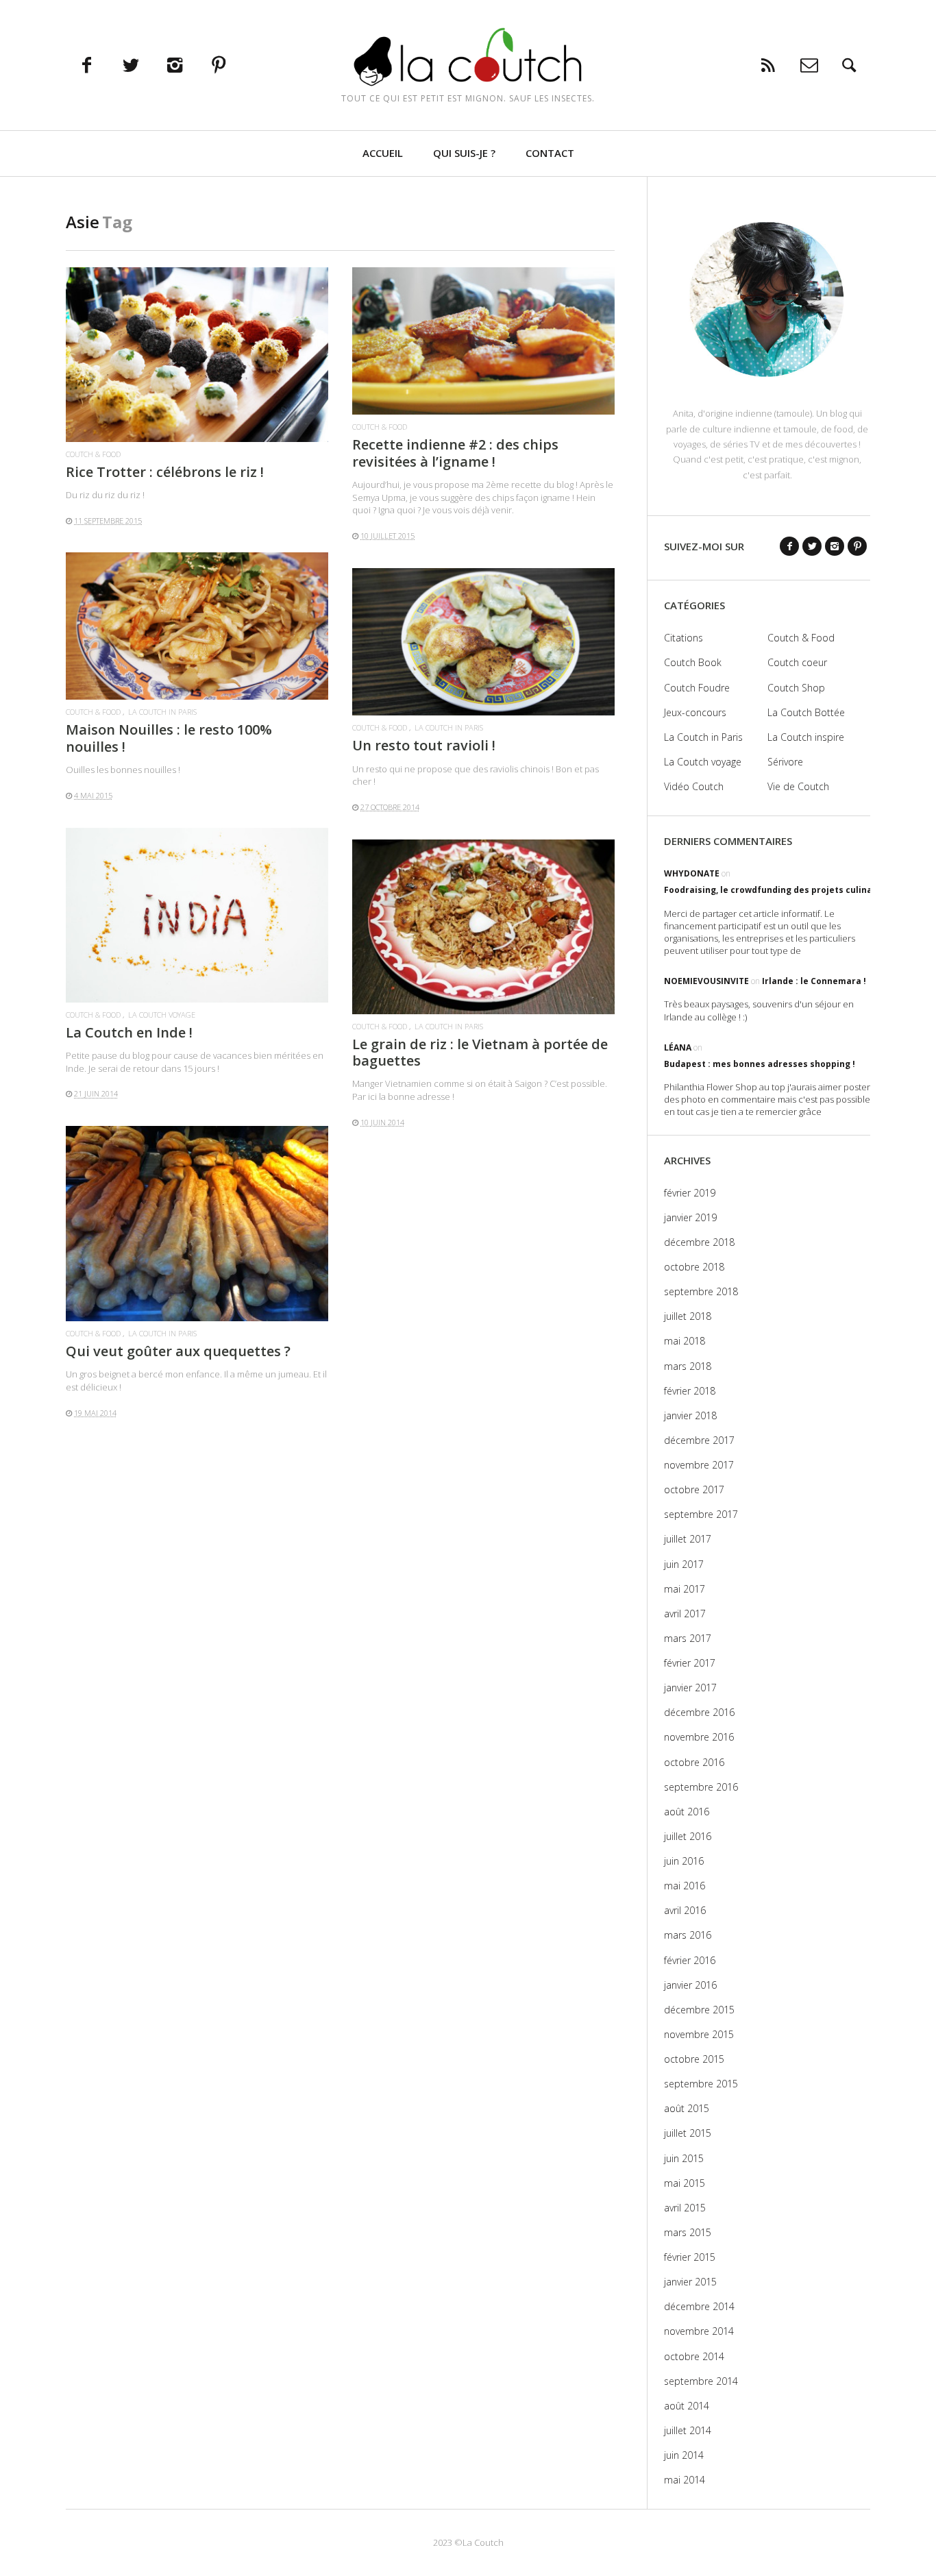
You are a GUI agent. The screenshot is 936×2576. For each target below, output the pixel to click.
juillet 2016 (688, 1836)
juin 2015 (684, 2158)
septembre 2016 (701, 1787)
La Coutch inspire (806, 737)
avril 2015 (685, 2208)
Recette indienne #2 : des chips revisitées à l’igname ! (455, 453)
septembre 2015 (701, 2084)
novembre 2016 (699, 1737)
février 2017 (690, 1663)
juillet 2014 (688, 2430)
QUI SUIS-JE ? (464, 153)
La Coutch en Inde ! (129, 1032)
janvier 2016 (690, 1985)
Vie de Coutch (798, 786)
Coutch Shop (796, 688)
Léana (678, 1047)
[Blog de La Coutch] (468, 57)
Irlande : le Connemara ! (814, 981)
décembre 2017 (699, 1440)
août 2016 (687, 1812)
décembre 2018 (699, 1242)
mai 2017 (685, 1589)
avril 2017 (685, 1614)
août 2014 (687, 2406)
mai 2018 (685, 1341)
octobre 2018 (694, 1267)
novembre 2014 (699, 2331)
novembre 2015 (699, 2034)
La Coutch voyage (162, 1015)
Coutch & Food (93, 454)
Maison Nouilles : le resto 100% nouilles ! (169, 738)
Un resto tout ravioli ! (424, 745)
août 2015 (687, 2108)
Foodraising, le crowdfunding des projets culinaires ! (779, 890)
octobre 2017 (694, 1489)
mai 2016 (685, 1886)
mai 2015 (685, 2183)
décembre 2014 (699, 2306)
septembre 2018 (701, 1291)
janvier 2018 (690, 1415)
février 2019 (690, 1193)
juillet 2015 (688, 2133)
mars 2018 (688, 1366)
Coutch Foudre (697, 688)
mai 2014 (685, 2480)
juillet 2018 (688, 1316)
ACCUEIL (383, 153)
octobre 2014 (694, 2356)
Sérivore (785, 762)
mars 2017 (688, 1638)
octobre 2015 (694, 2059)
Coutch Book (693, 662)
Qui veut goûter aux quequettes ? (178, 1351)
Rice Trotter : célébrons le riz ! (165, 472)
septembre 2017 (701, 1514)
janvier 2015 (690, 2282)
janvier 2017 (690, 1688)
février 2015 (690, 2257)
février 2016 (690, 1960)
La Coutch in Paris (162, 712)
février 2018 (690, 1391)
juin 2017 (684, 1564)
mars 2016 (688, 1935)
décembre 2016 (699, 1712)
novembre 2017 (699, 1465)
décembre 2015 (699, 2010)
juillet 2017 (688, 1539)
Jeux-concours (695, 712)
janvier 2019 (690, 1217)
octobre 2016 (694, 1762)
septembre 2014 (701, 2381)
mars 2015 (688, 2232)
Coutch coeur (797, 662)
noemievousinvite (706, 981)
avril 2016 (685, 1910)
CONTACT (550, 153)
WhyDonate (692, 873)
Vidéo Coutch (694, 786)
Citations (683, 638)
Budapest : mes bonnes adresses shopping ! (760, 1064)
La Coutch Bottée (806, 712)
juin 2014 (684, 2455)
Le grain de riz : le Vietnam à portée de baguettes (480, 1052)
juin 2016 (684, 1861)
